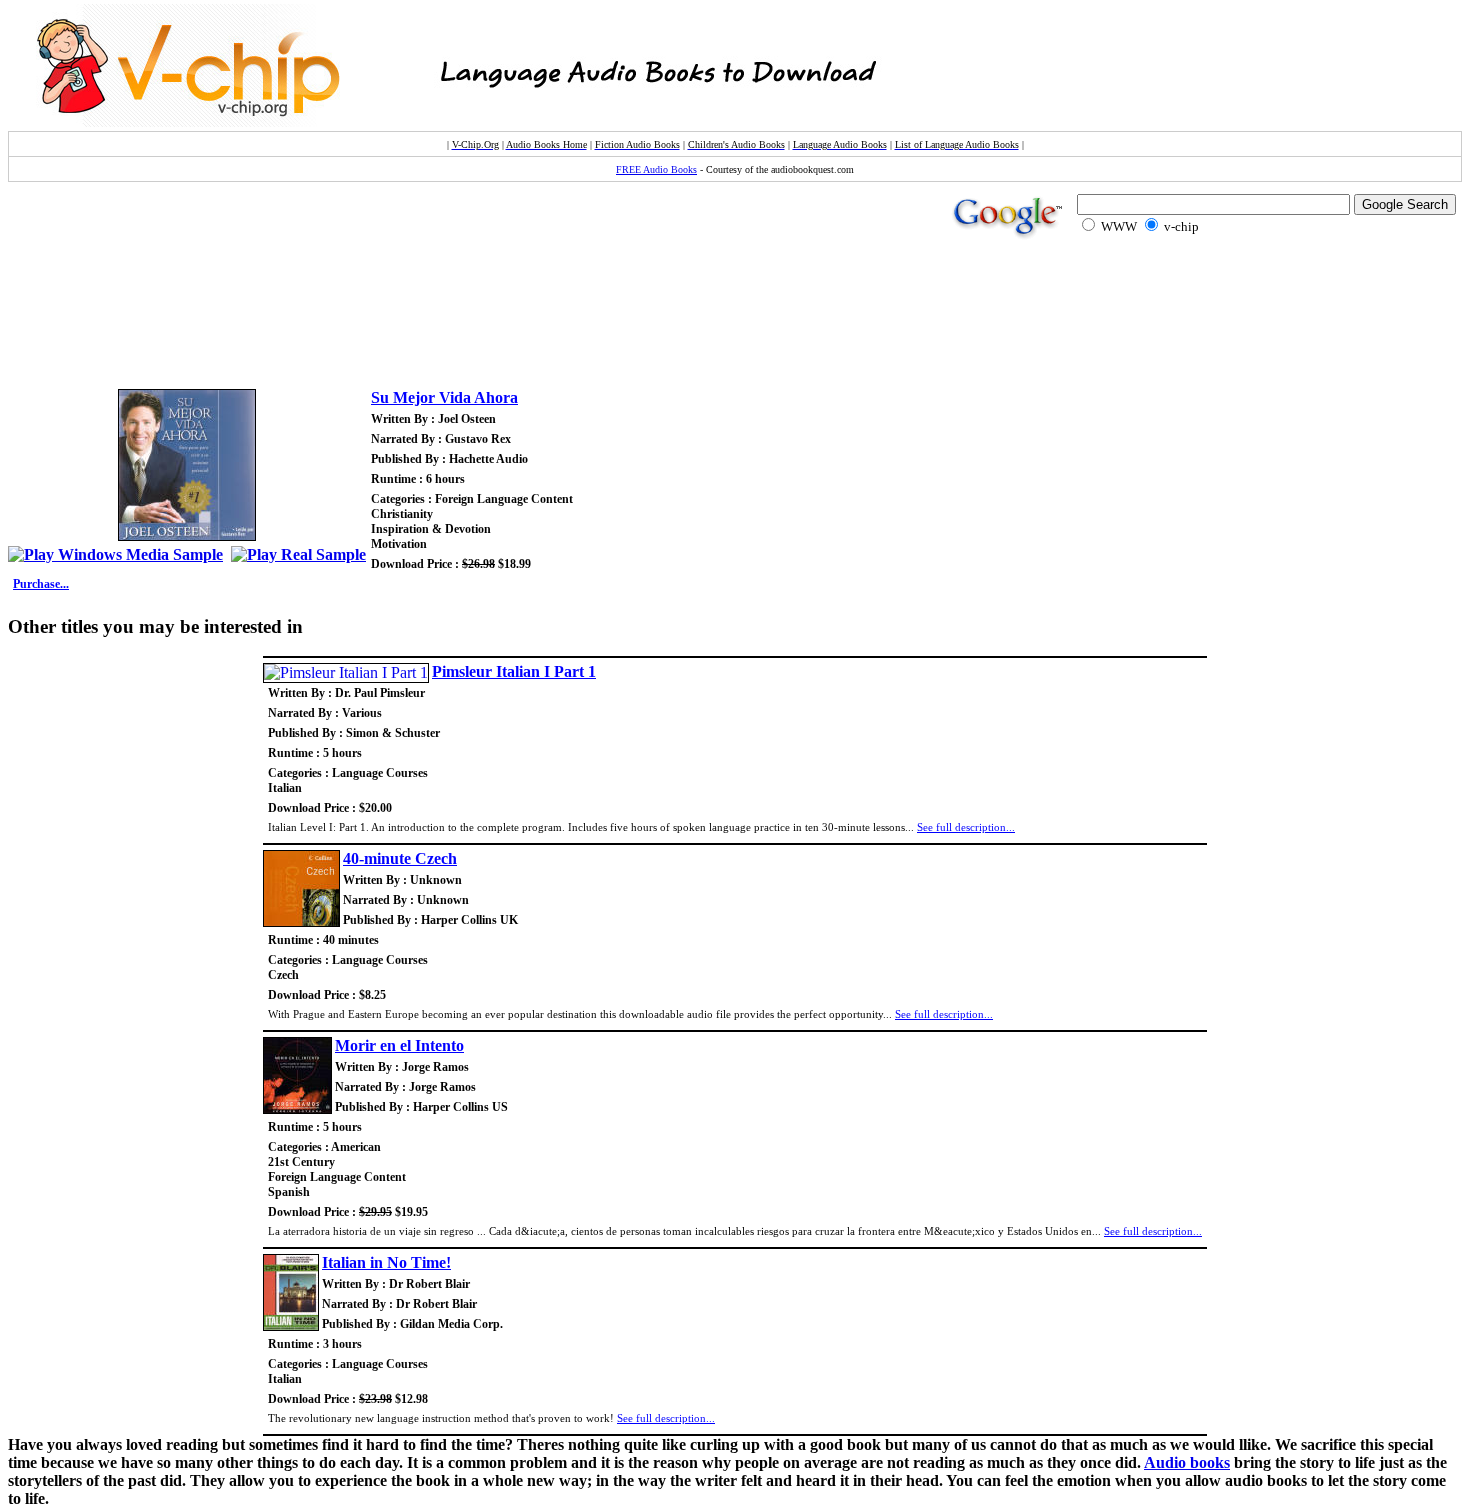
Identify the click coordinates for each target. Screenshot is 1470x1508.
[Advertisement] (380, 324)
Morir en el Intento (399, 1045)
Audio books (1187, 1462)
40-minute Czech (400, 858)
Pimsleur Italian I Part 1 (514, 671)
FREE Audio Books (656, 169)
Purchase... (41, 584)
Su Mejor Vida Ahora (444, 397)
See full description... (966, 827)
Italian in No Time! (386, 1262)
